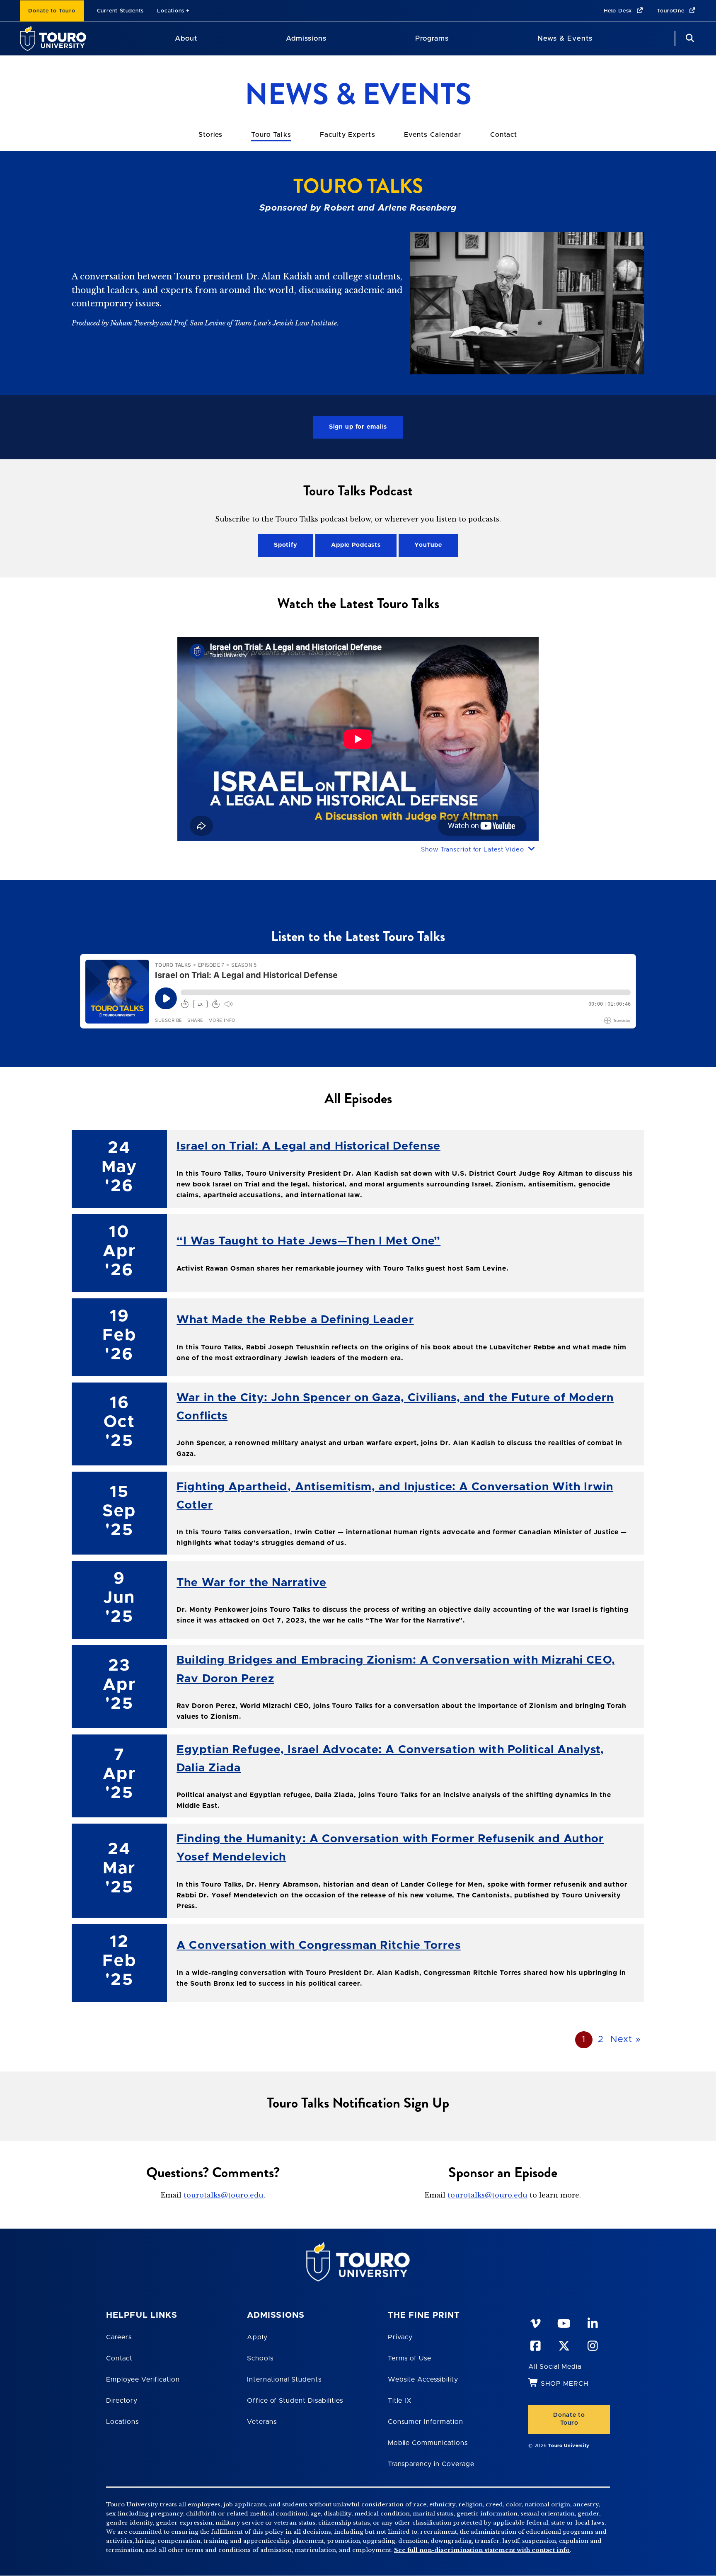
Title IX (400, 2401)
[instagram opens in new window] (592, 2344)
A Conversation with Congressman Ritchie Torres (319, 1945)
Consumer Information (426, 2422)
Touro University (569, 2446)
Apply (257, 2337)
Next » (626, 2040)
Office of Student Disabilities (295, 2401)
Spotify (286, 545)
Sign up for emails (358, 427)
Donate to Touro (52, 11)
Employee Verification (143, 2380)
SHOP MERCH (565, 2384)
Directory (122, 2401)
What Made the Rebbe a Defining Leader (295, 1320)
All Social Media (555, 2367)
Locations (171, 11)
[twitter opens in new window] (564, 2344)
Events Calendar (433, 135)
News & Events (565, 38)
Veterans (262, 2422)
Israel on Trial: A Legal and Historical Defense (308, 1146)
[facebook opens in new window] (535, 2344)
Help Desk (619, 11)
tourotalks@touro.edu (224, 2195)
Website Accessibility (423, 2380)
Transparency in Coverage (431, 2464)
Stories (210, 135)
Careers (119, 2337)
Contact (504, 135)
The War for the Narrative (252, 1583)
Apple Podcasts (356, 545)
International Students (284, 2380)
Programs (432, 38)
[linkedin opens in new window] (592, 2322)
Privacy (400, 2337)
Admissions (306, 38)
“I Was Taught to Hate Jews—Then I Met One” (308, 1241)
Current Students (120, 11)
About (186, 38)
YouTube (428, 545)
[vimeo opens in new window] (535, 2322)
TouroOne (671, 11)
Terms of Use (410, 2358)
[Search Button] (689, 38)
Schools (260, 2358)
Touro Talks (271, 135)
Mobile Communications (428, 2443)
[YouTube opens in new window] (564, 2322)
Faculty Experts (348, 135)
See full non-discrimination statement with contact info (482, 2550)
